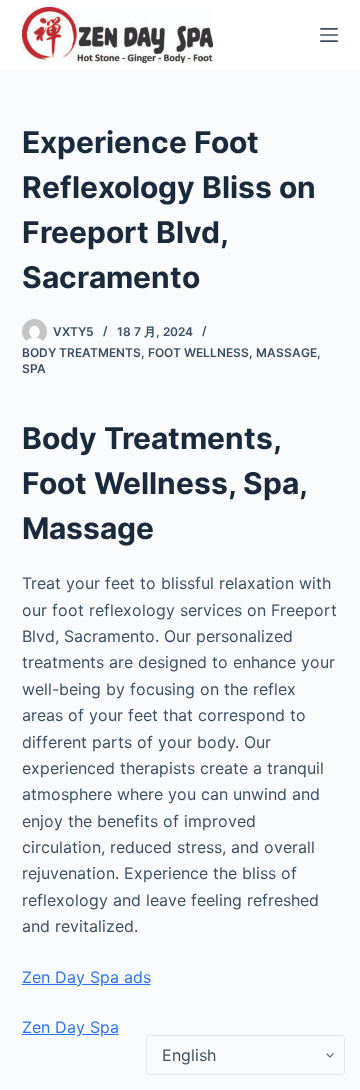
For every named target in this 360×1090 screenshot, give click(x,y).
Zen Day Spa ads (86, 977)
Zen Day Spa (70, 1027)
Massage (286, 352)
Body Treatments (81, 352)
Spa (34, 368)
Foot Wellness (198, 352)
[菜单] (329, 35)
